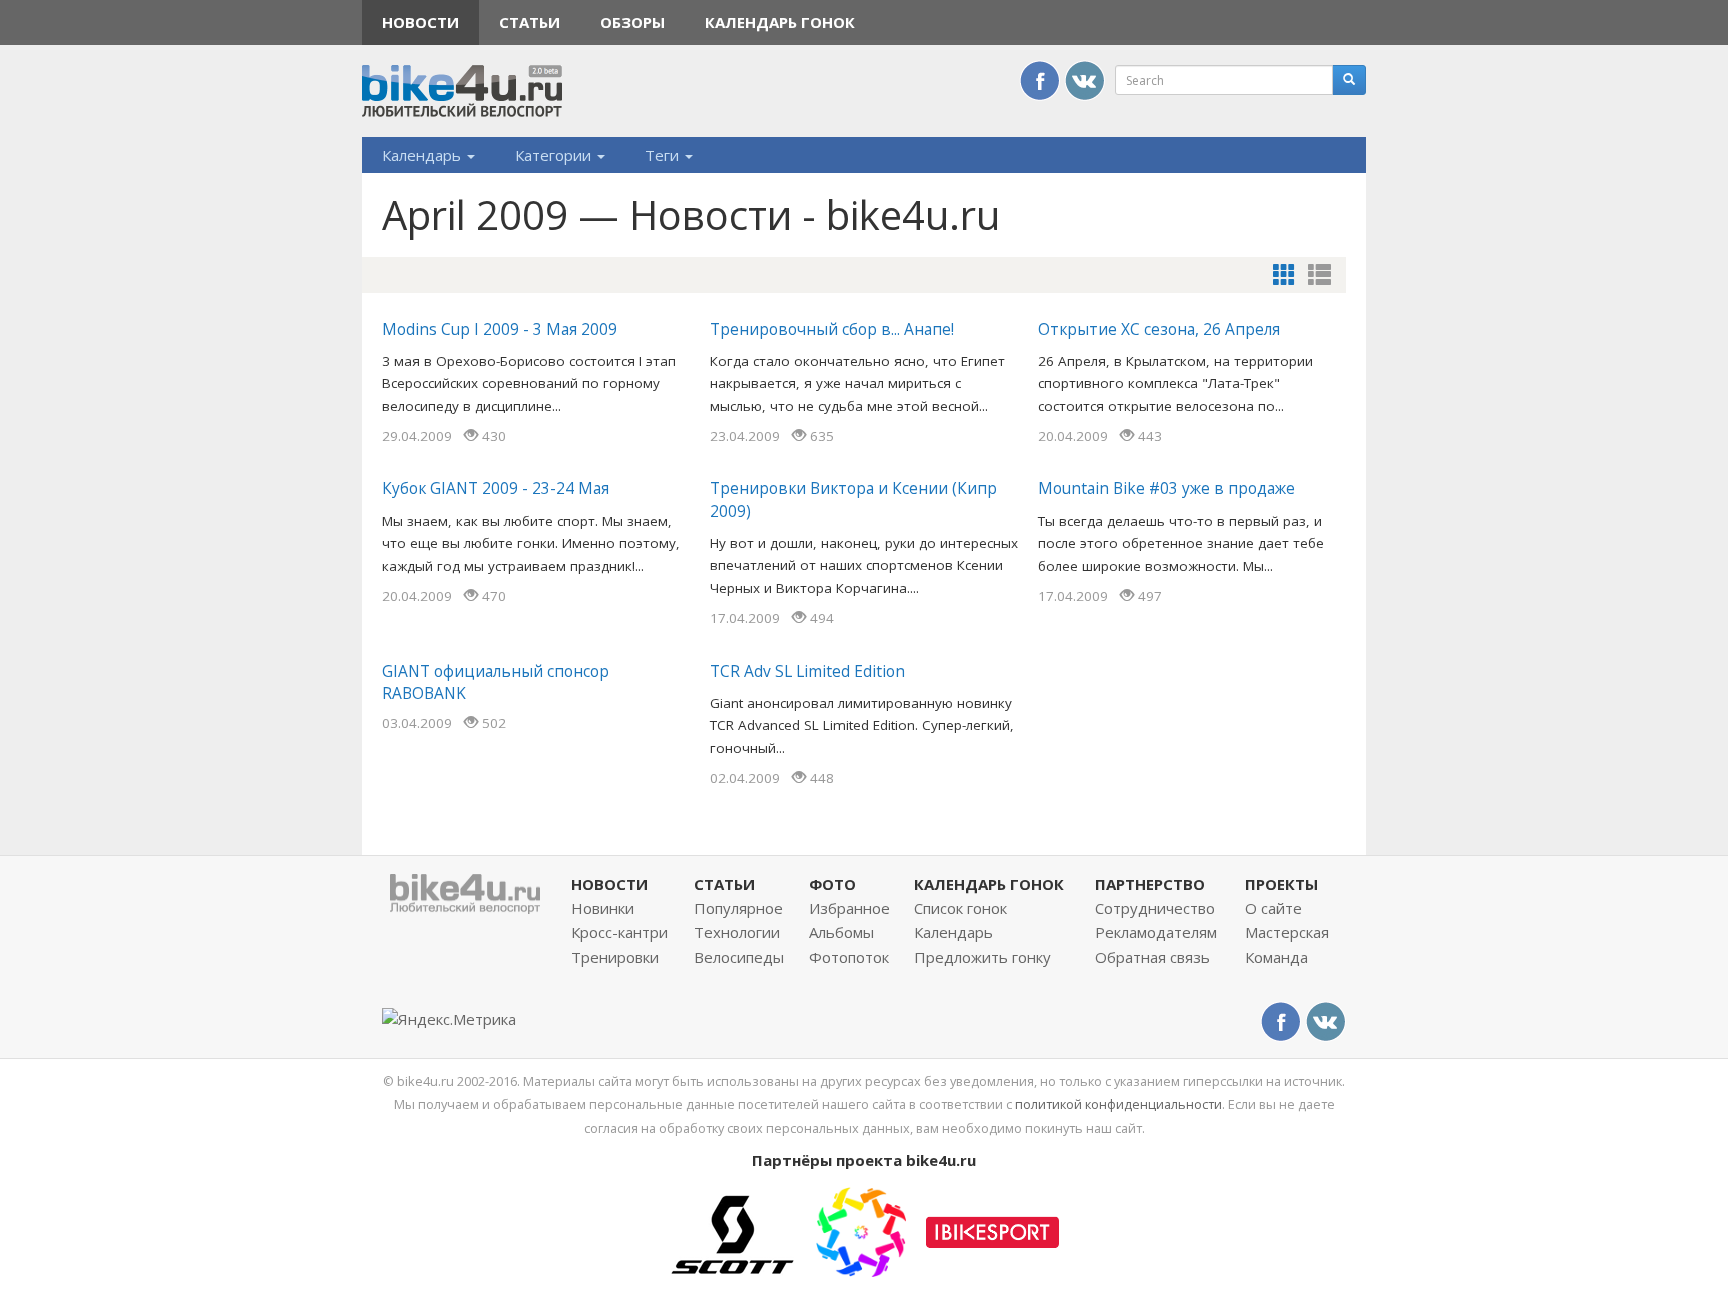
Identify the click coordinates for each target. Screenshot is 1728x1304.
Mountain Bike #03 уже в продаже (1166, 488)
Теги (664, 155)
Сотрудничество (1155, 908)
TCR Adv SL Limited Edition (807, 671)
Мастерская (1287, 932)
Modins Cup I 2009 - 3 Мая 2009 (499, 329)
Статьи (529, 22)
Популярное (738, 908)
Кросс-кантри (619, 932)
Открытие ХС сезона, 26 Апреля (1159, 329)
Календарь (423, 155)
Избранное (849, 908)
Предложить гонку (982, 957)
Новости (420, 22)
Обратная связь (1152, 957)
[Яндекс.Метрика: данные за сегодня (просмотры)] (449, 1019)
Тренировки (615, 957)
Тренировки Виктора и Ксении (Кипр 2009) (853, 499)
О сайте (1273, 908)
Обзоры (632, 22)
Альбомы (841, 932)
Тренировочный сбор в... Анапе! (832, 329)
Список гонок (960, 908)
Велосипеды (739, 957)
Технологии (737, 932)
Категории (555, 155)
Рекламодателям (1156, 932)
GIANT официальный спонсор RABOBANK (495, 682)
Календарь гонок (780, 22)
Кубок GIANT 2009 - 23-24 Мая (495, 488)
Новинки (602, 908)
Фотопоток (849, 957)
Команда (1276, 957)
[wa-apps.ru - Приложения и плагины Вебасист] (861, 1230)
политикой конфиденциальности (1118, 1104)
